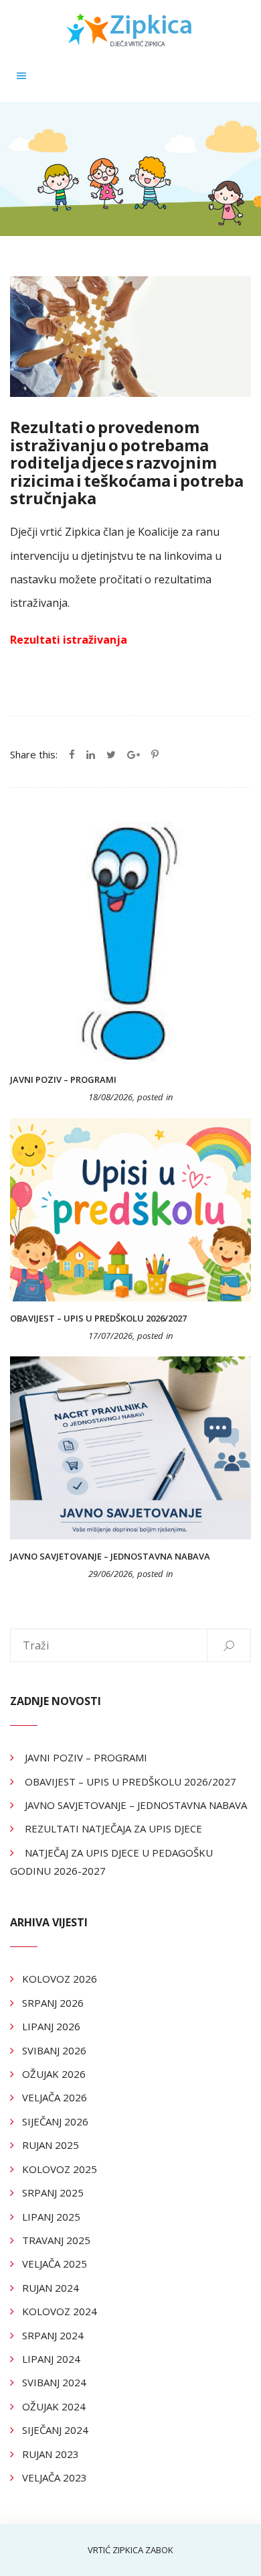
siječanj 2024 (55, 2430)
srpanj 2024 (53, 2335)
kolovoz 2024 (60, 2311)
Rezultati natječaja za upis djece (113, 1828)
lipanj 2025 (51, 2217)
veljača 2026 (55, 2097)
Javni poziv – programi (63, 1079)
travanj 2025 (56, 2240)
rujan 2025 (51, 2145)
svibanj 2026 (54, 2050)
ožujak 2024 (54, 2406)
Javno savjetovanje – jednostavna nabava (110, 1556)
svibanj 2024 (54, 2382)
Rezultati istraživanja (69, 640)
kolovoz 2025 (60, 2169)
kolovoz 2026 (60, 1979)
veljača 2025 (55, 2264)
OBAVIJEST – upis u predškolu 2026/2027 (98, 1318)
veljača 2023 (55, 2477)
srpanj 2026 (53, 2003)
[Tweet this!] (111, 754)
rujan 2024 (51, 2288)
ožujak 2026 (54, 2074)
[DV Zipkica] (130, 29)
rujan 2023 (51, 2454)
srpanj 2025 (53, 2192)
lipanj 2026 (51, 2026)
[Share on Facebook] (72, 754)
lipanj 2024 (51, 2359)
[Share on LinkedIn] (91, 754)
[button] (21, 75)
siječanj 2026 (55, 2121)
